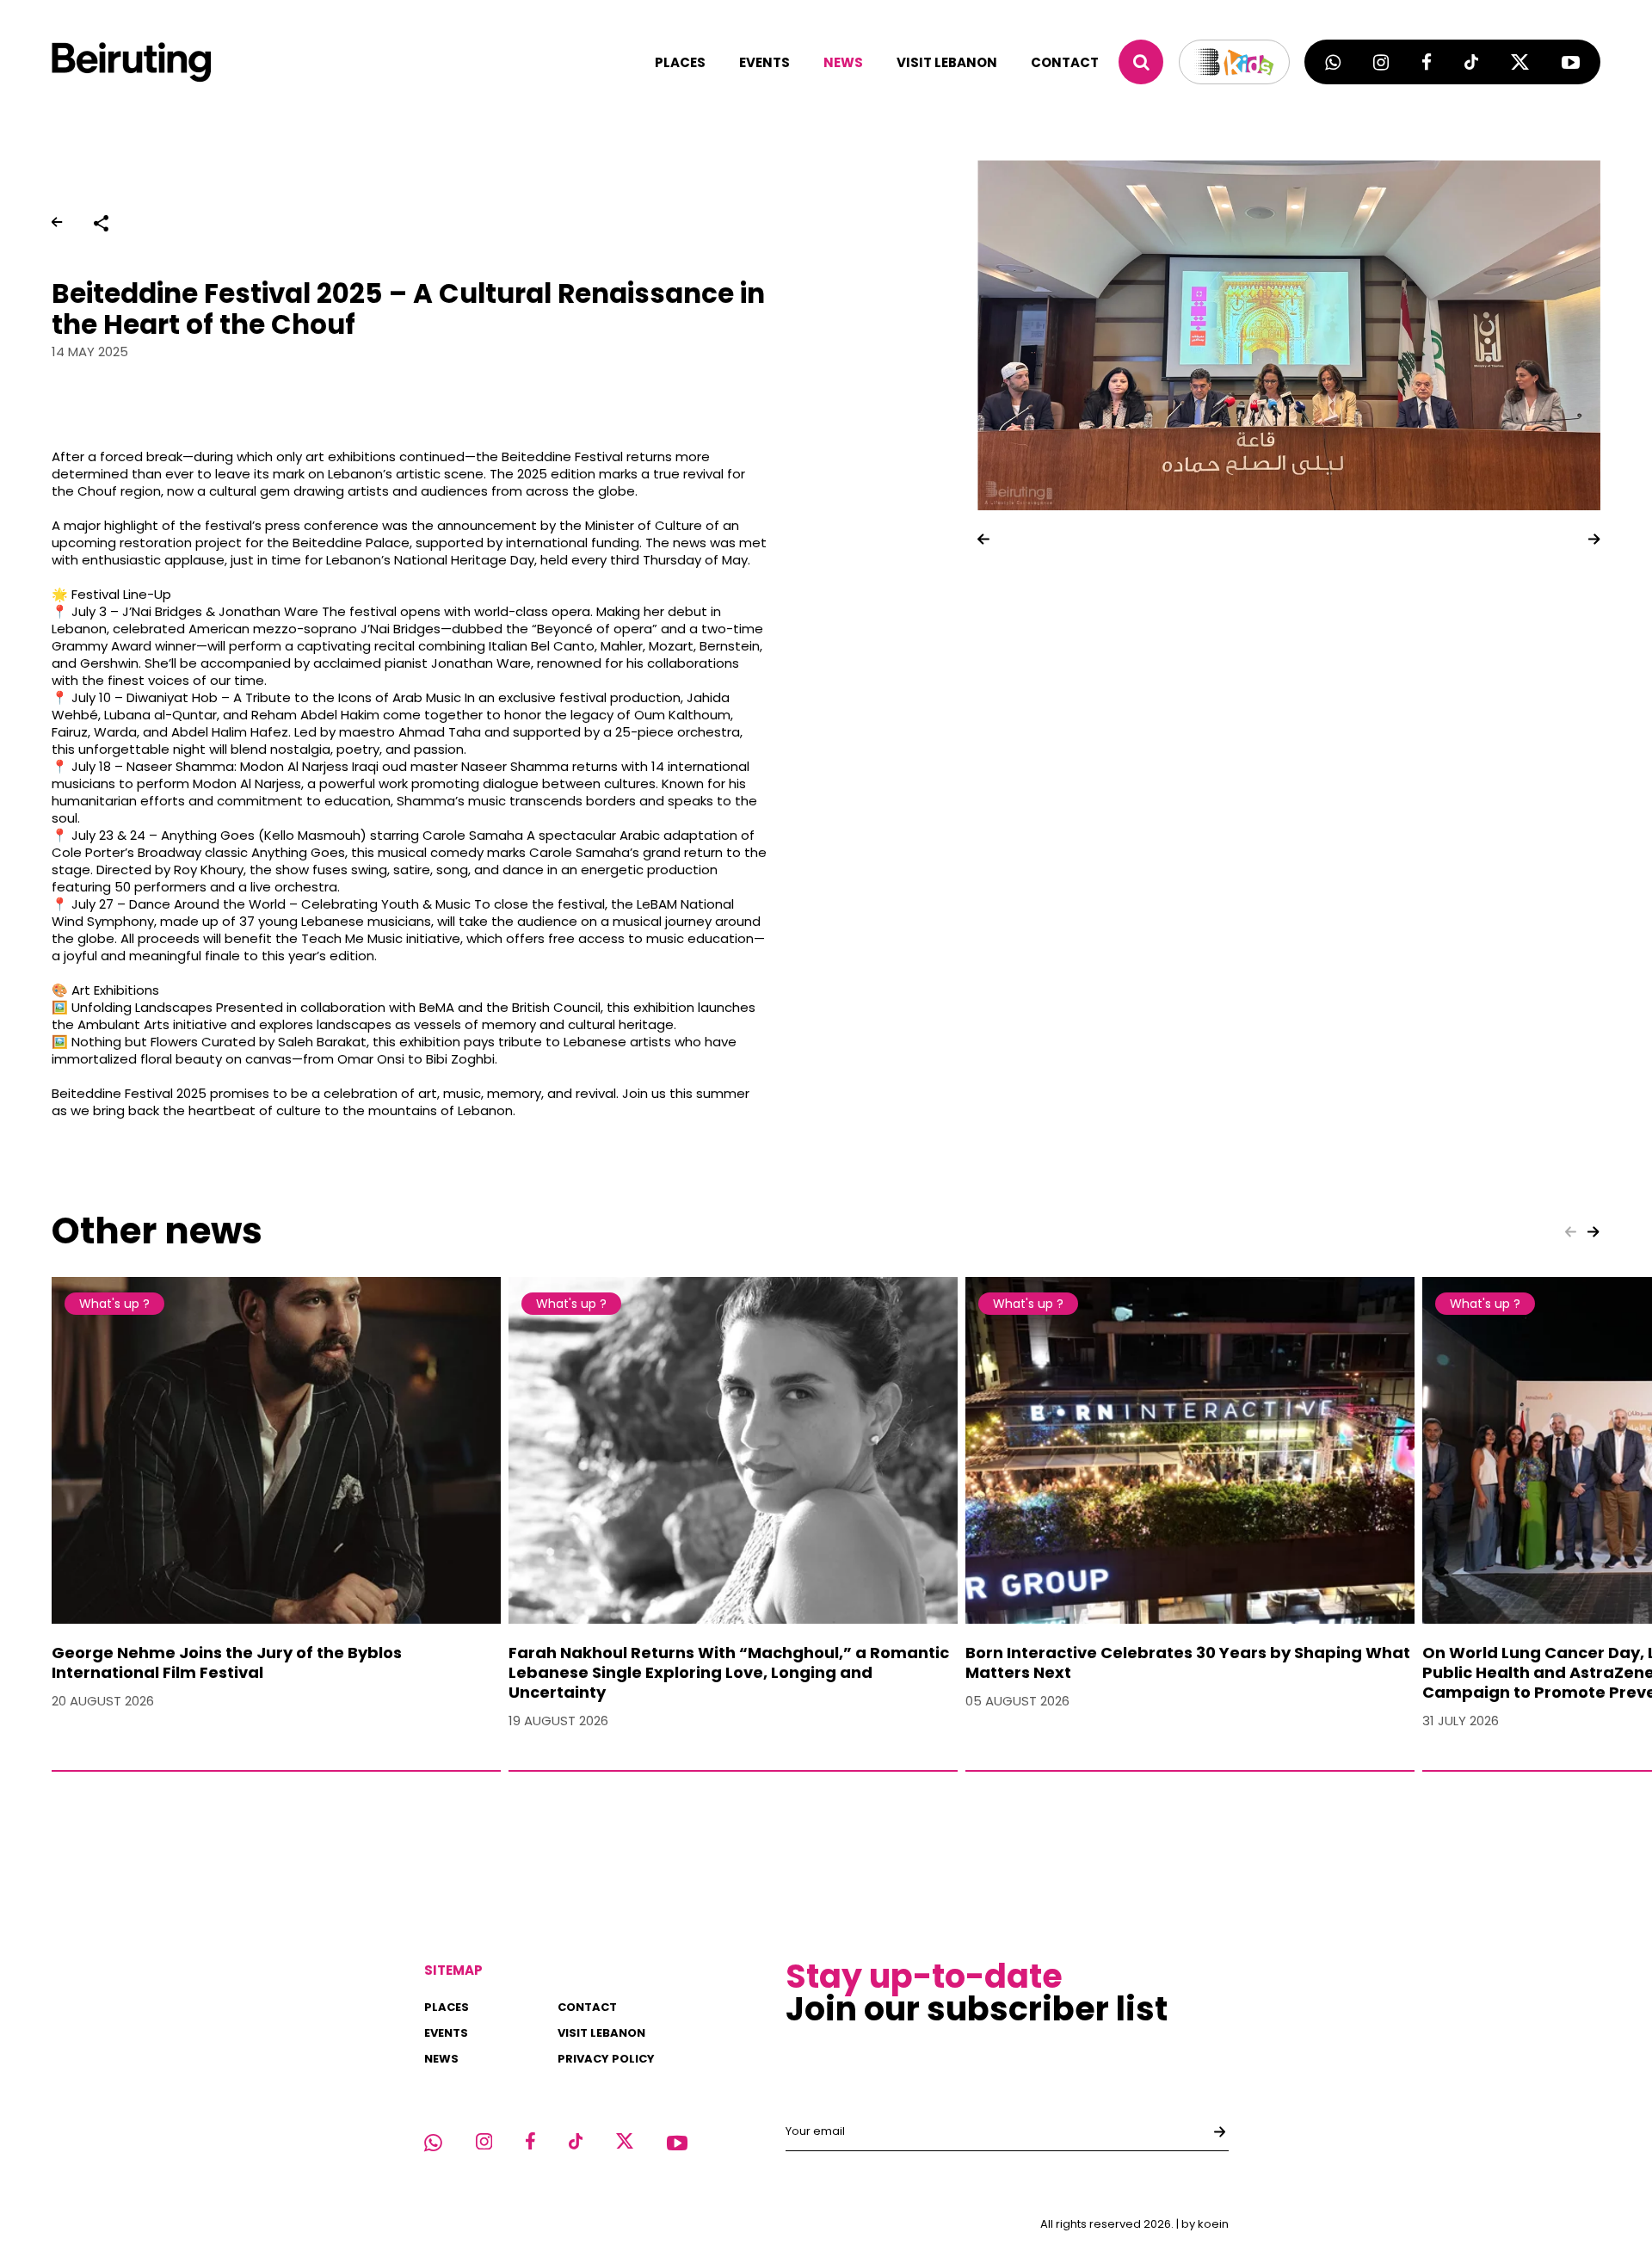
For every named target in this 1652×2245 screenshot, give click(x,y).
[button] (983, 539)
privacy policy (606, 2059)
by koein (1205, 2224)
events (764, 62)
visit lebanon (947, 62)
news (843, 62)
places (680, 62)
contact (1065, 62)
